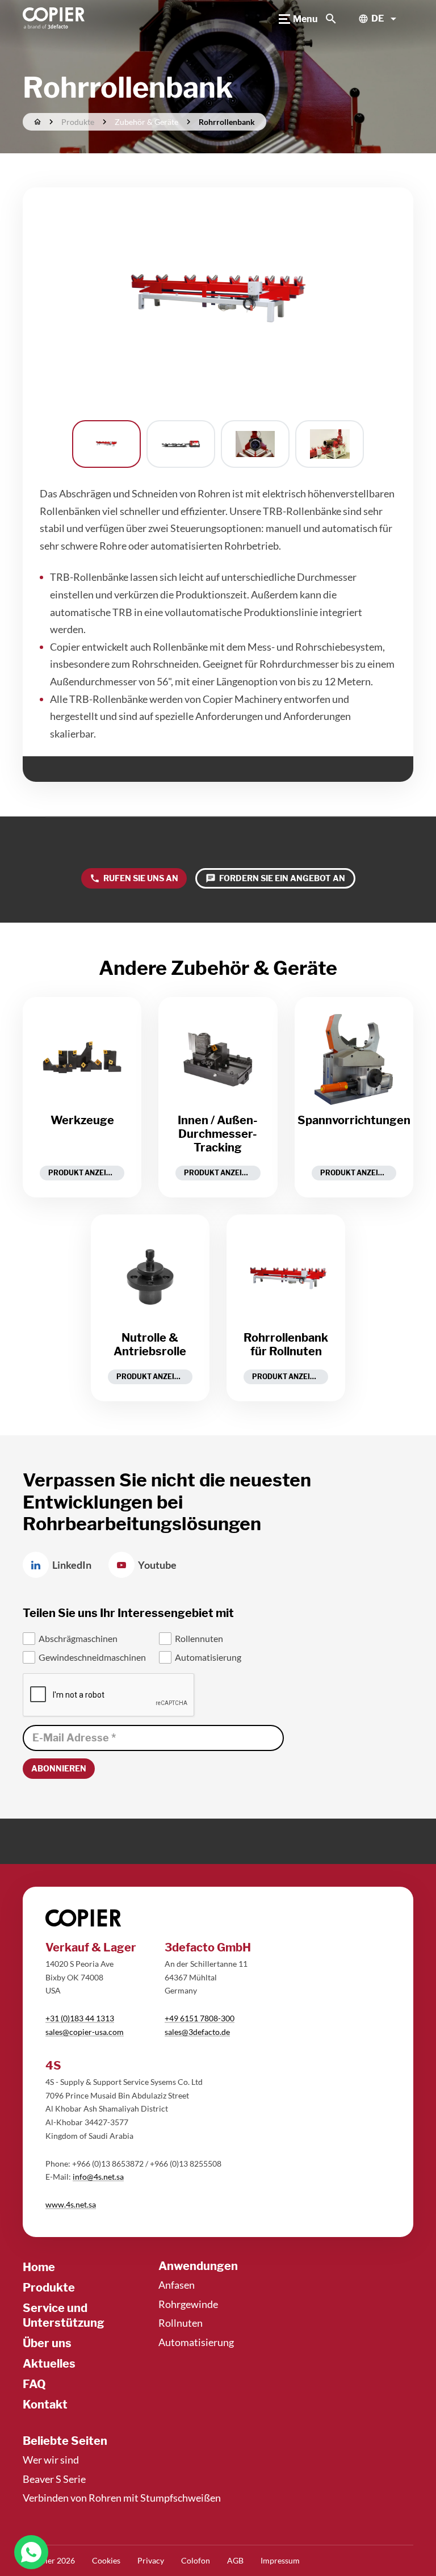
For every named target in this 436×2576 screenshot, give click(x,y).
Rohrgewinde (188, 2304)
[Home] (54, 19)
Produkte (49, 2288)
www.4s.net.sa (71, 2204)
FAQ (34, 2384)
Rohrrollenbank (227, 122)
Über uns (47, 2343)
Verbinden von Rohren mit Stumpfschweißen (122, 2498)
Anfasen (177, 2285)
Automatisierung (196, 2342)
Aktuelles (49, 2364)
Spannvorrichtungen (354, 1120)
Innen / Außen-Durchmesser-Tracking (218, 1134)
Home (39, 2267)
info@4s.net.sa (98, 2177)
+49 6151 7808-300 (200, 2018)
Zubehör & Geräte (146, 122)
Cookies (106, 2560)
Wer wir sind (51, 2460)
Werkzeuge (82, 1120)
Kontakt (45, 2405)
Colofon (196, 2560)
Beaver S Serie (54, 2479)
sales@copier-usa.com (85, 2032)
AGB (235, 2560)
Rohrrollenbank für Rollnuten (286, 1344)
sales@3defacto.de (197, 2032)
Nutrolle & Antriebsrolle (150, 1344)
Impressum (280, 2560)
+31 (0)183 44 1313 (80, 2018)
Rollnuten (181, 2323)
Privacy (151, 2560)
